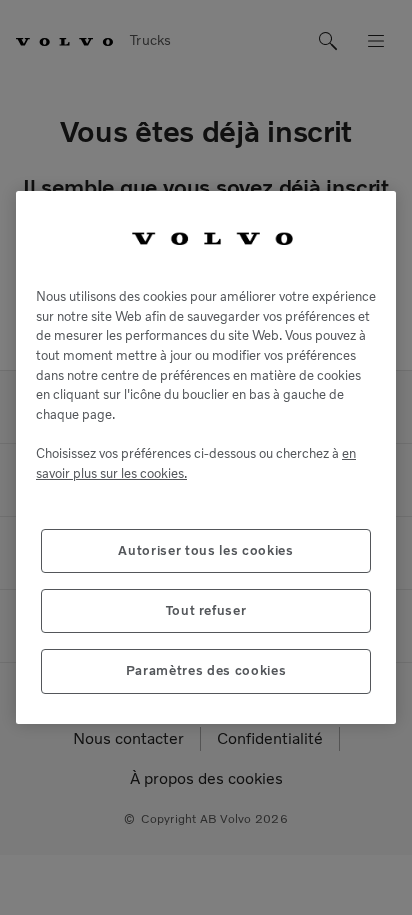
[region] (206, 457)
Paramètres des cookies (206, 670)
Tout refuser (206, 610)
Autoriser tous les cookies (205, 550)
